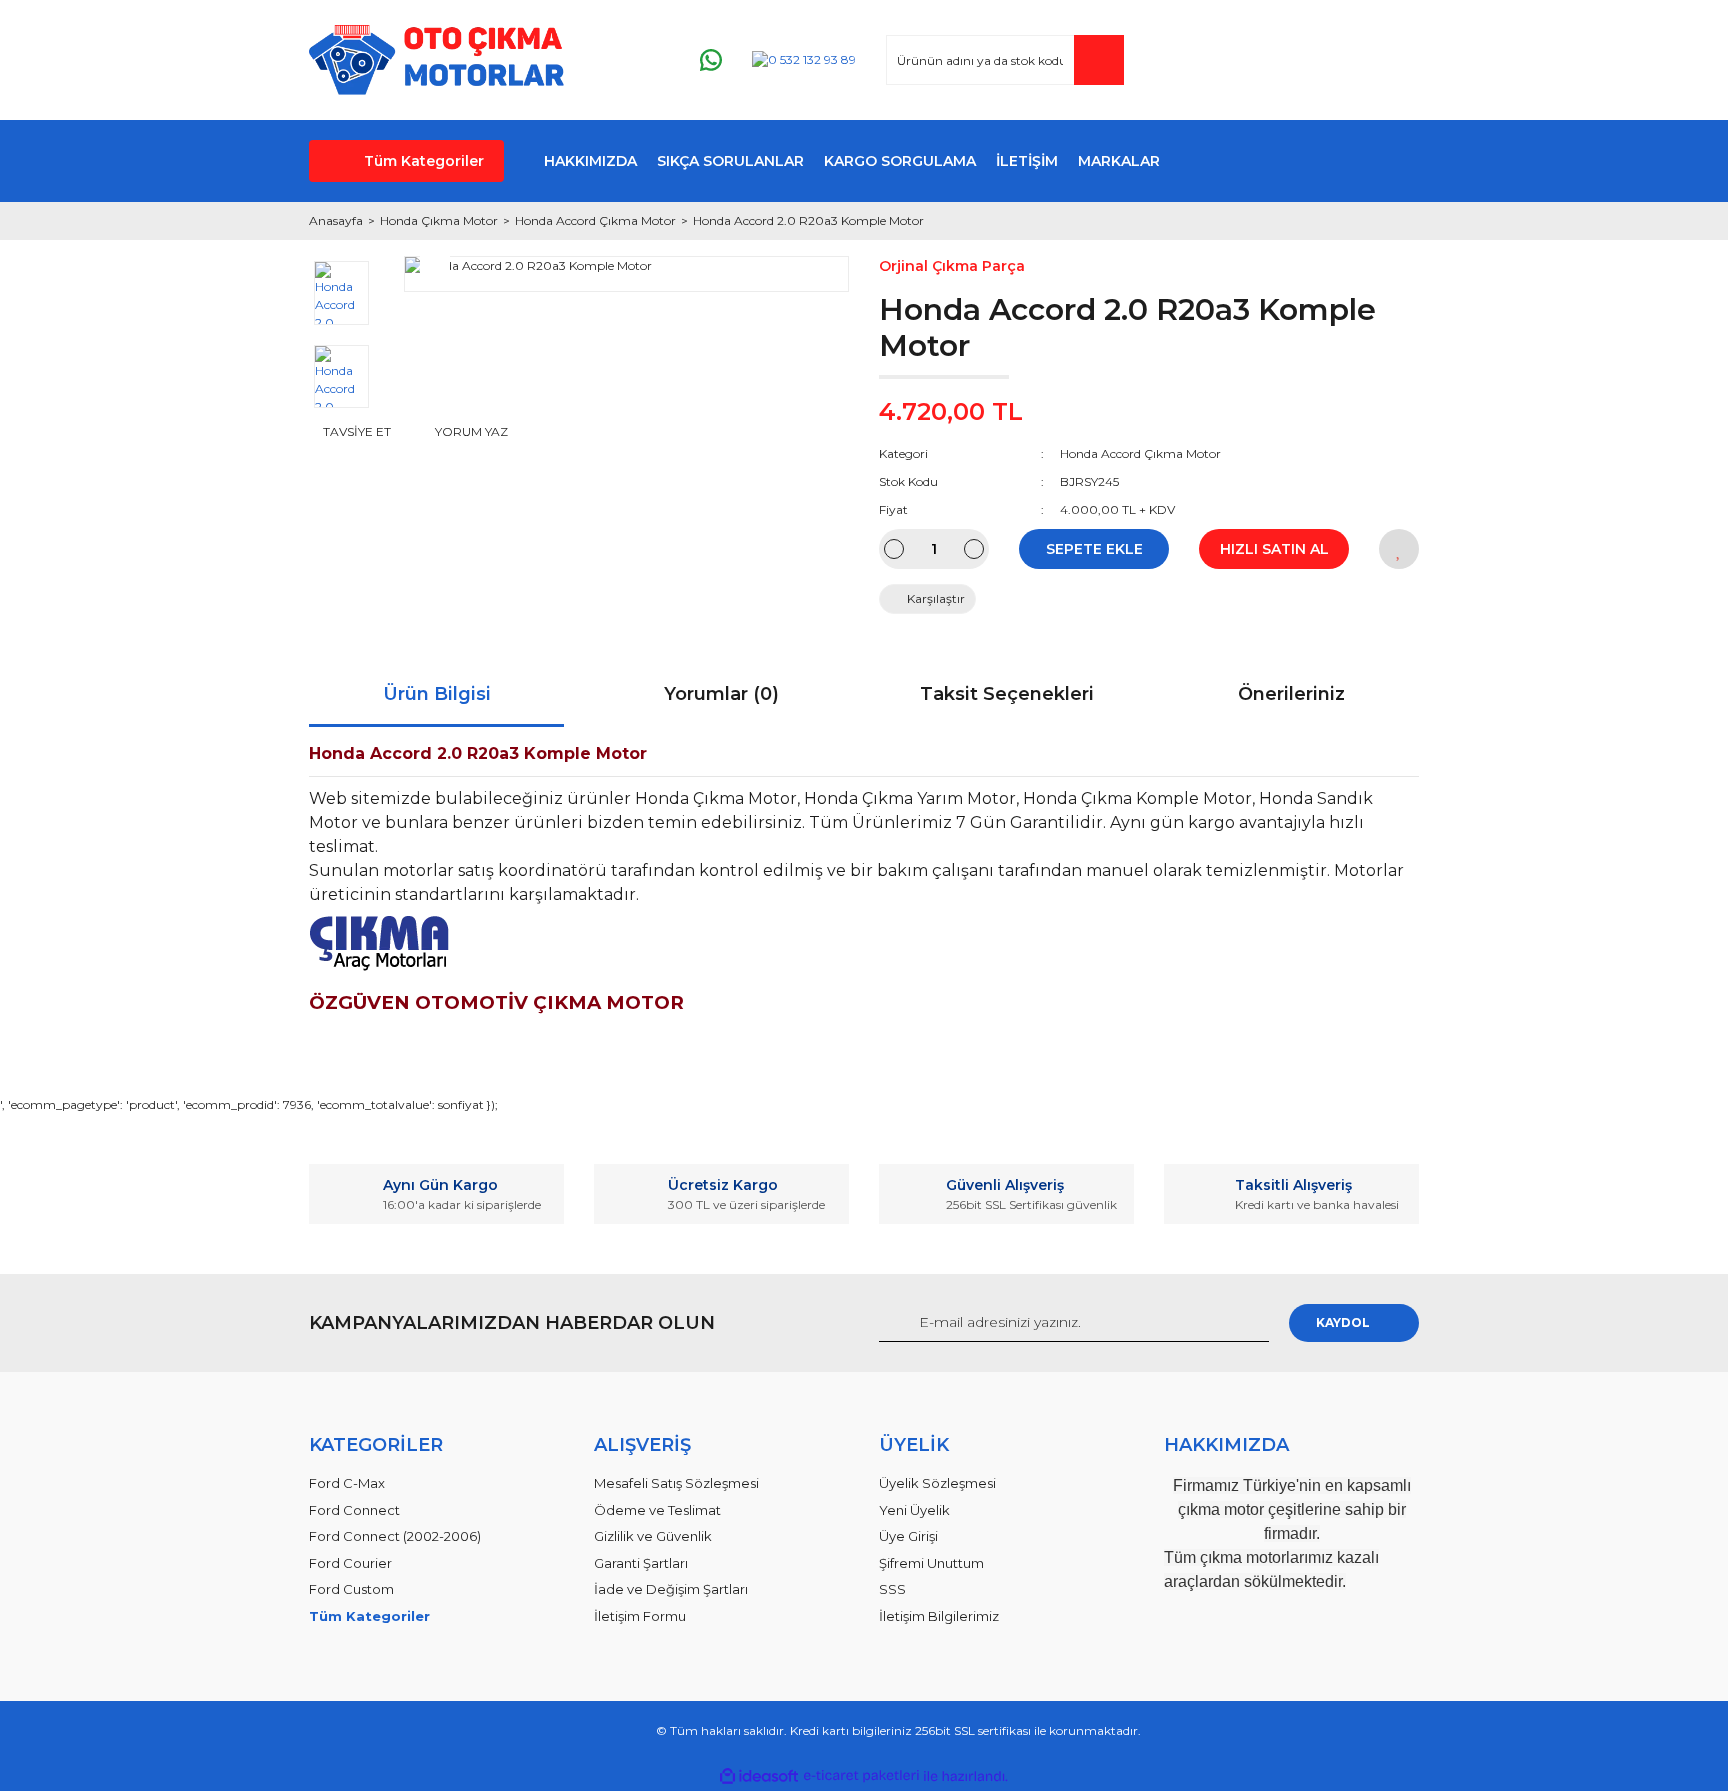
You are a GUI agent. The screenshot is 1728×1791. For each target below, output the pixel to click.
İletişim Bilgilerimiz (939, 1616)
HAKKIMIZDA (590, 161)
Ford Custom (351, 1589)
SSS (892, 1589)
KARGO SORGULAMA (900, 161)
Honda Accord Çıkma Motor (1140, 453)
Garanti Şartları (641, 1563)
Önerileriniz (1291, 694)
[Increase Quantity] (974, 549)
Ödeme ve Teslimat (657, 1510)
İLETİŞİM (1027, 161)
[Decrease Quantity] (894, 549)
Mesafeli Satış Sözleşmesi (676, 1483)
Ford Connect (354, 1510)
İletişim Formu (640, 1616)
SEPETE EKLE (1094, 549)
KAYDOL (1343, 1322)
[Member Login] (1283, 60)
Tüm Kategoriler (424, 161)
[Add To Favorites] (1399, 549)
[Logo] (436, 60)
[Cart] (1395, 60)
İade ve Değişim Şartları (671, 1589)
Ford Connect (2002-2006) (395, 1536)
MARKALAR (1119, 161)
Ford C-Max (347, 1483)
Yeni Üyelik (914, 1510)
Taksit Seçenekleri (1007, 694)
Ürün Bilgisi (437, 694)
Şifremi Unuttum (931, 1563)
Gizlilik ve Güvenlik (653, 1536)
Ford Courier (350, 1563)
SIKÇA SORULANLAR (730, 161)
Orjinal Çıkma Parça (952, 266)
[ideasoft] (759, 1776)
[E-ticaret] (861, 1776)
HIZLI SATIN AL (1274, 549)
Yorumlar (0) (721, 694)
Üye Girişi (908, 1536)
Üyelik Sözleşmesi (937, 1483)
